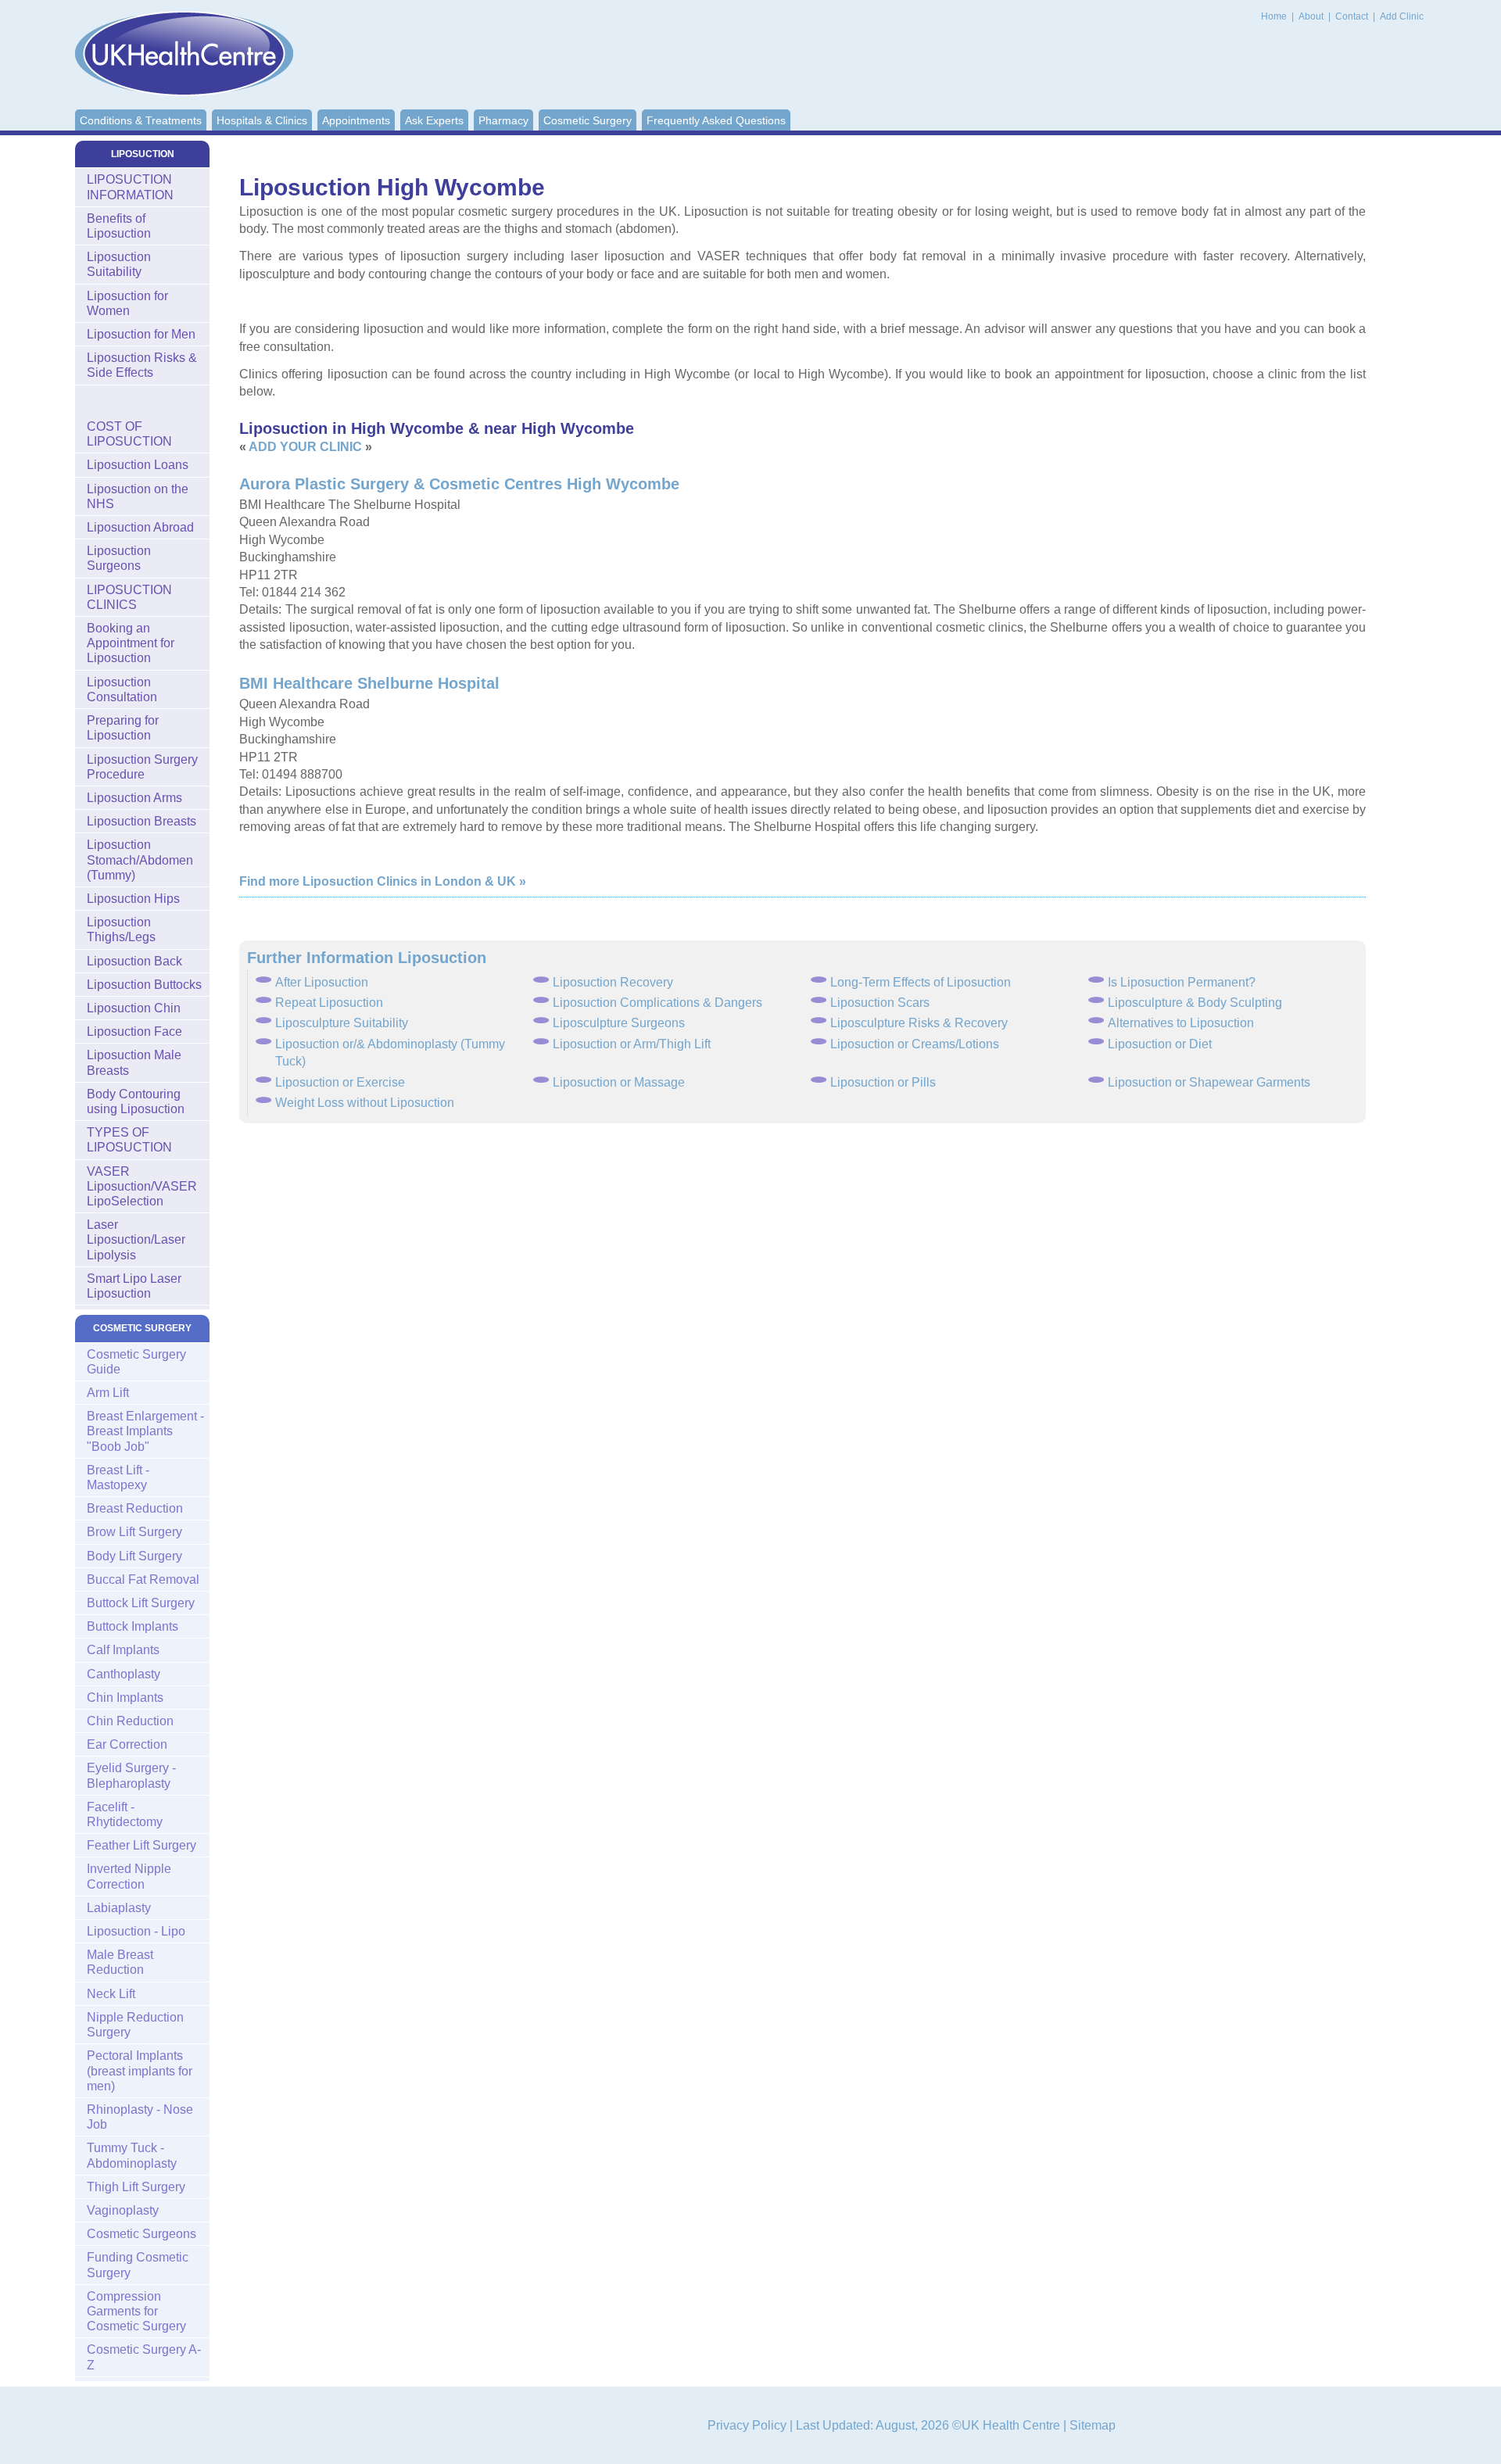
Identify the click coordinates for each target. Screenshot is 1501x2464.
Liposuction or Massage (619, 1082)
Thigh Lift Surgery (136, 2187)
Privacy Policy (747, 2425)
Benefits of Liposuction (119, 226)
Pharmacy (503, 120)
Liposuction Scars (880, 1003)
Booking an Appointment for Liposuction (131, 643)
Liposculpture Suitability (342, 1023)
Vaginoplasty (123, 2210)
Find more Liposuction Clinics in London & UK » (383, 881)
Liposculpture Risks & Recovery (919, 1023)
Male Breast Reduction (120, 1962)
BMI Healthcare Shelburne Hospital (369, 683)
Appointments (356, 120)
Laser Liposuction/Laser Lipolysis (136, 1239)
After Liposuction (322, 982)
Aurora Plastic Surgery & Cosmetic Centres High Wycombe (459, 484)
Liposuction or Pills (883, 1082)
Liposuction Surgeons (119, 558)
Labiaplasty (119, 1908)
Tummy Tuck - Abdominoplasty (132, 2155)
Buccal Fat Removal (143, 1579)
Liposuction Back (134, 961)
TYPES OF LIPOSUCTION (129, 1140)
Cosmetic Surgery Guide (136, 1362)
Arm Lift (108, 1393)
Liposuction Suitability (119, 264)
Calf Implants (123, 1650)
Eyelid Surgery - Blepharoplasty (131, 1775)
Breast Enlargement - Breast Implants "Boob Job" (145, 1431)
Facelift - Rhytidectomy (125, 1814)
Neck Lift (111, 1994)
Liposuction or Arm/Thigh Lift (632, 1044)
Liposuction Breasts (142, 821)
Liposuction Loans (138, 465)
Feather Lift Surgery (142, 1845)
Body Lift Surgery (134, 1556)
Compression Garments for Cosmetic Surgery (136, 2311)
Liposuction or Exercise (340, 1082)
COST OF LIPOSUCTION (129, 434)
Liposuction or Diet (1160, 1044)
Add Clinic (1402, 16)
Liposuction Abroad (140, 527)
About (1312, 16)
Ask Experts (434, 120)
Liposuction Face (134, 1031)
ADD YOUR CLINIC (305, 447)
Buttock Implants (133, 1626)
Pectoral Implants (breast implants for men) (140, 2070)
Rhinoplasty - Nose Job (140, 2117)
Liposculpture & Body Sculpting (1195, 1003)
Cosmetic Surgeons (142, 2234)
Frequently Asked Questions (716, 120)
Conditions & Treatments (141, 120)
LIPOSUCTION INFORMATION (130, 187)
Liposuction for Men (141, 334)
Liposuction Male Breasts (134, 1062)
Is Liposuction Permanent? (1182, 982)
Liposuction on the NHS (138, 496)
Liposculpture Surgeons (619, 1023)
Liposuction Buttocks (144, 985)
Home (1274, 16)
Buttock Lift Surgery (141, 1603)
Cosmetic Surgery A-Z (144, 2357)
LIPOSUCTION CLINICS (129, 597)
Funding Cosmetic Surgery (138, 2265)
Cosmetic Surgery (588, 120)
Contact (1353, 16)
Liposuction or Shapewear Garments (1209, 1082)
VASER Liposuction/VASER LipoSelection (142, 1186)
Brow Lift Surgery (134, 1532)
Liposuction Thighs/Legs (121, 929)
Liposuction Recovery (613, 982)
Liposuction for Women (127, 303)
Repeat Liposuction (329, 1003)
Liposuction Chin (134, 1008)
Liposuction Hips (133, 899)
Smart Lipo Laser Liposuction (134, 1286)
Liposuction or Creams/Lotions (915, 1044)
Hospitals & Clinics (262, 120)
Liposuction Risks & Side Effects (142, 365)
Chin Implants (125, 1698)
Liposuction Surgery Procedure (142, 767)
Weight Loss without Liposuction (365, 1103)
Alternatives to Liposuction (1181, 1023)
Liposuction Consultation (122, 689)
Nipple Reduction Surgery (135, 2025)
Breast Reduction (135, 1508)
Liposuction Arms (134, 798)
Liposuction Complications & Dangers (657, 1003)
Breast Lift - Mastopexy (118, 1477)
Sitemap (1093, 2425)
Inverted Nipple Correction (129, 1876)
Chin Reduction (130, 1721)
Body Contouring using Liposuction (136, 1101)
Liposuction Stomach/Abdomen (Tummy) (140, 860)
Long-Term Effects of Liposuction (921, 982)
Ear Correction (127, 1744)
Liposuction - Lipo (136, 1931)
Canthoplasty (124, 1674)
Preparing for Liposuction (123, 728)
